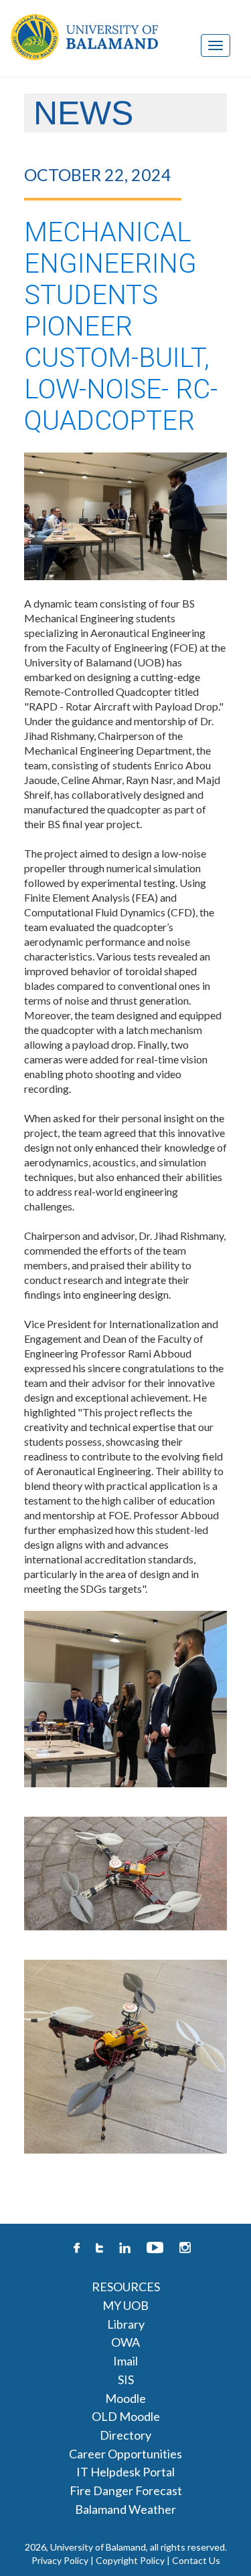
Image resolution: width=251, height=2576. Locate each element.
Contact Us (196, 2560)
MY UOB (125, 2305)
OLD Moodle (126, 2416)
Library (126, 2324)
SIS (126, 2379)
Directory (125, 2435)
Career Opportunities (125, 2454)
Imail (125, 2361)
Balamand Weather (125, 2509)
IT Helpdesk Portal (125, 2472)
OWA (125, 2342)
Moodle (125, 2398)
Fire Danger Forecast (126, 2490)
